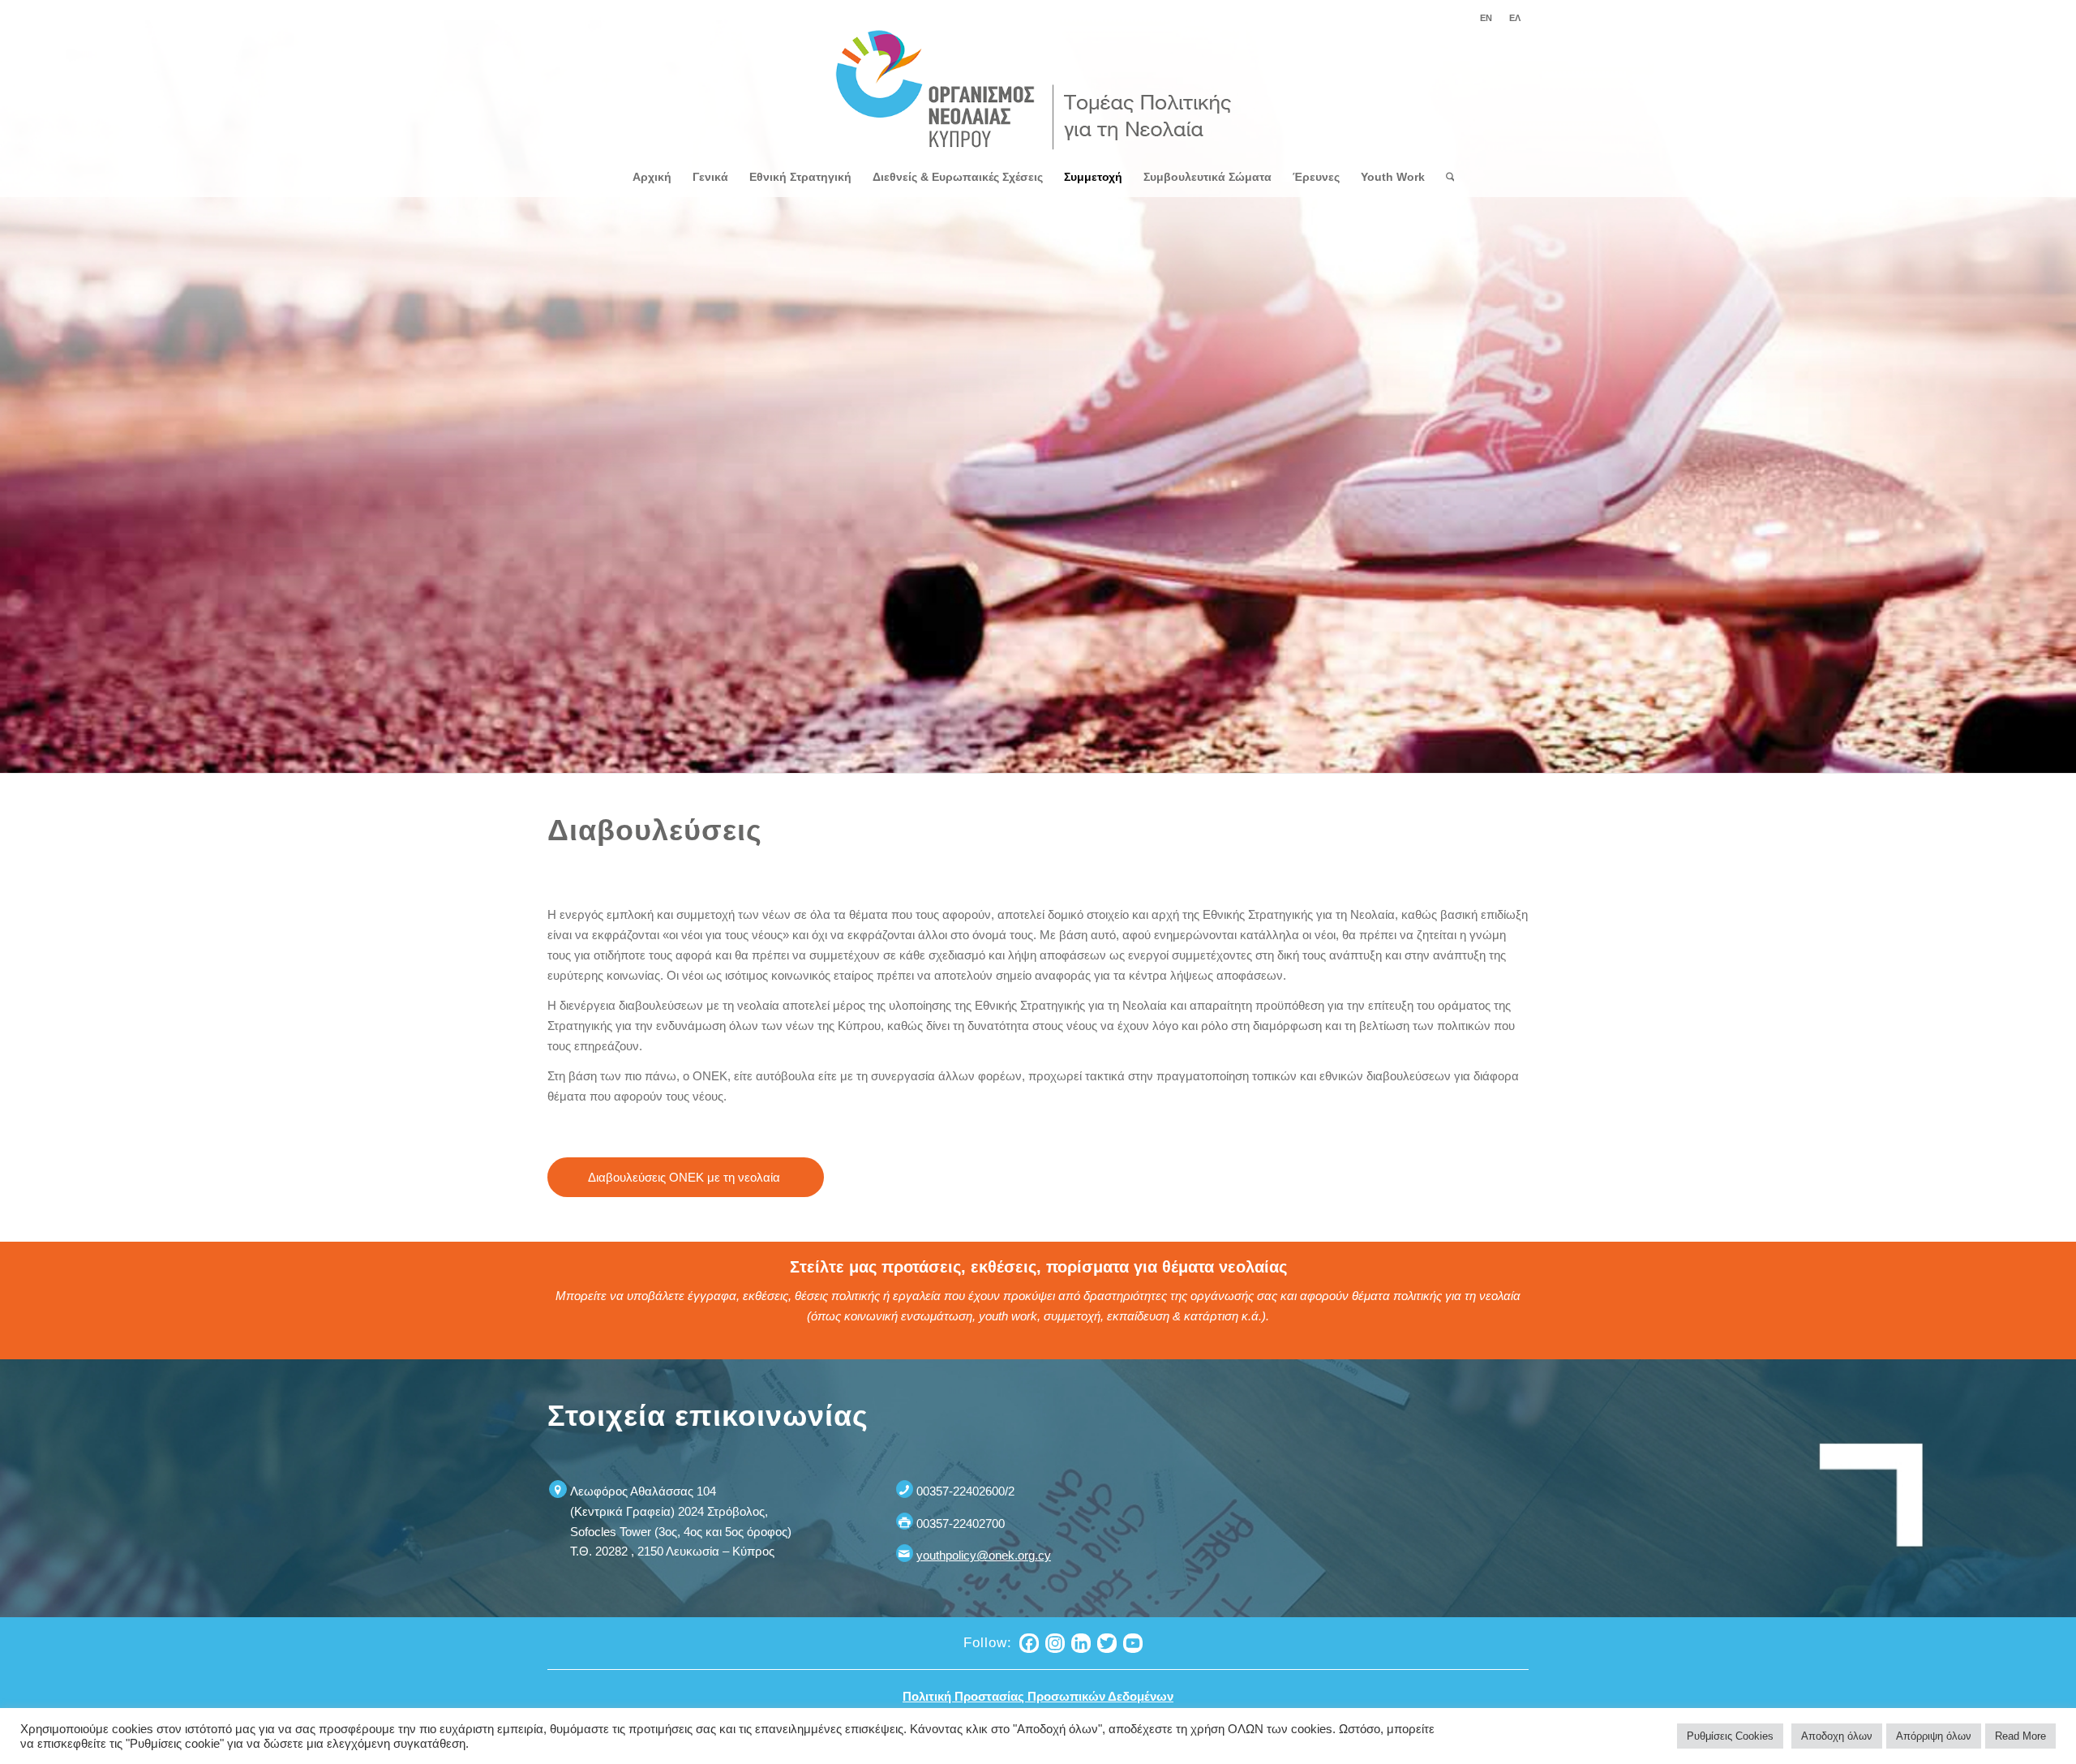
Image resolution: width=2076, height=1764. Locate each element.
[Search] (1445, 177)
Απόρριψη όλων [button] (1934, 1736)
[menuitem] (1486, 18)
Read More (2020, 1736)
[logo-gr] (1038, 90)
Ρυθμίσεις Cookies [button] (1730, 1736)
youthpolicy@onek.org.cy (984, 1555)
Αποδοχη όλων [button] (1837, 1736)
